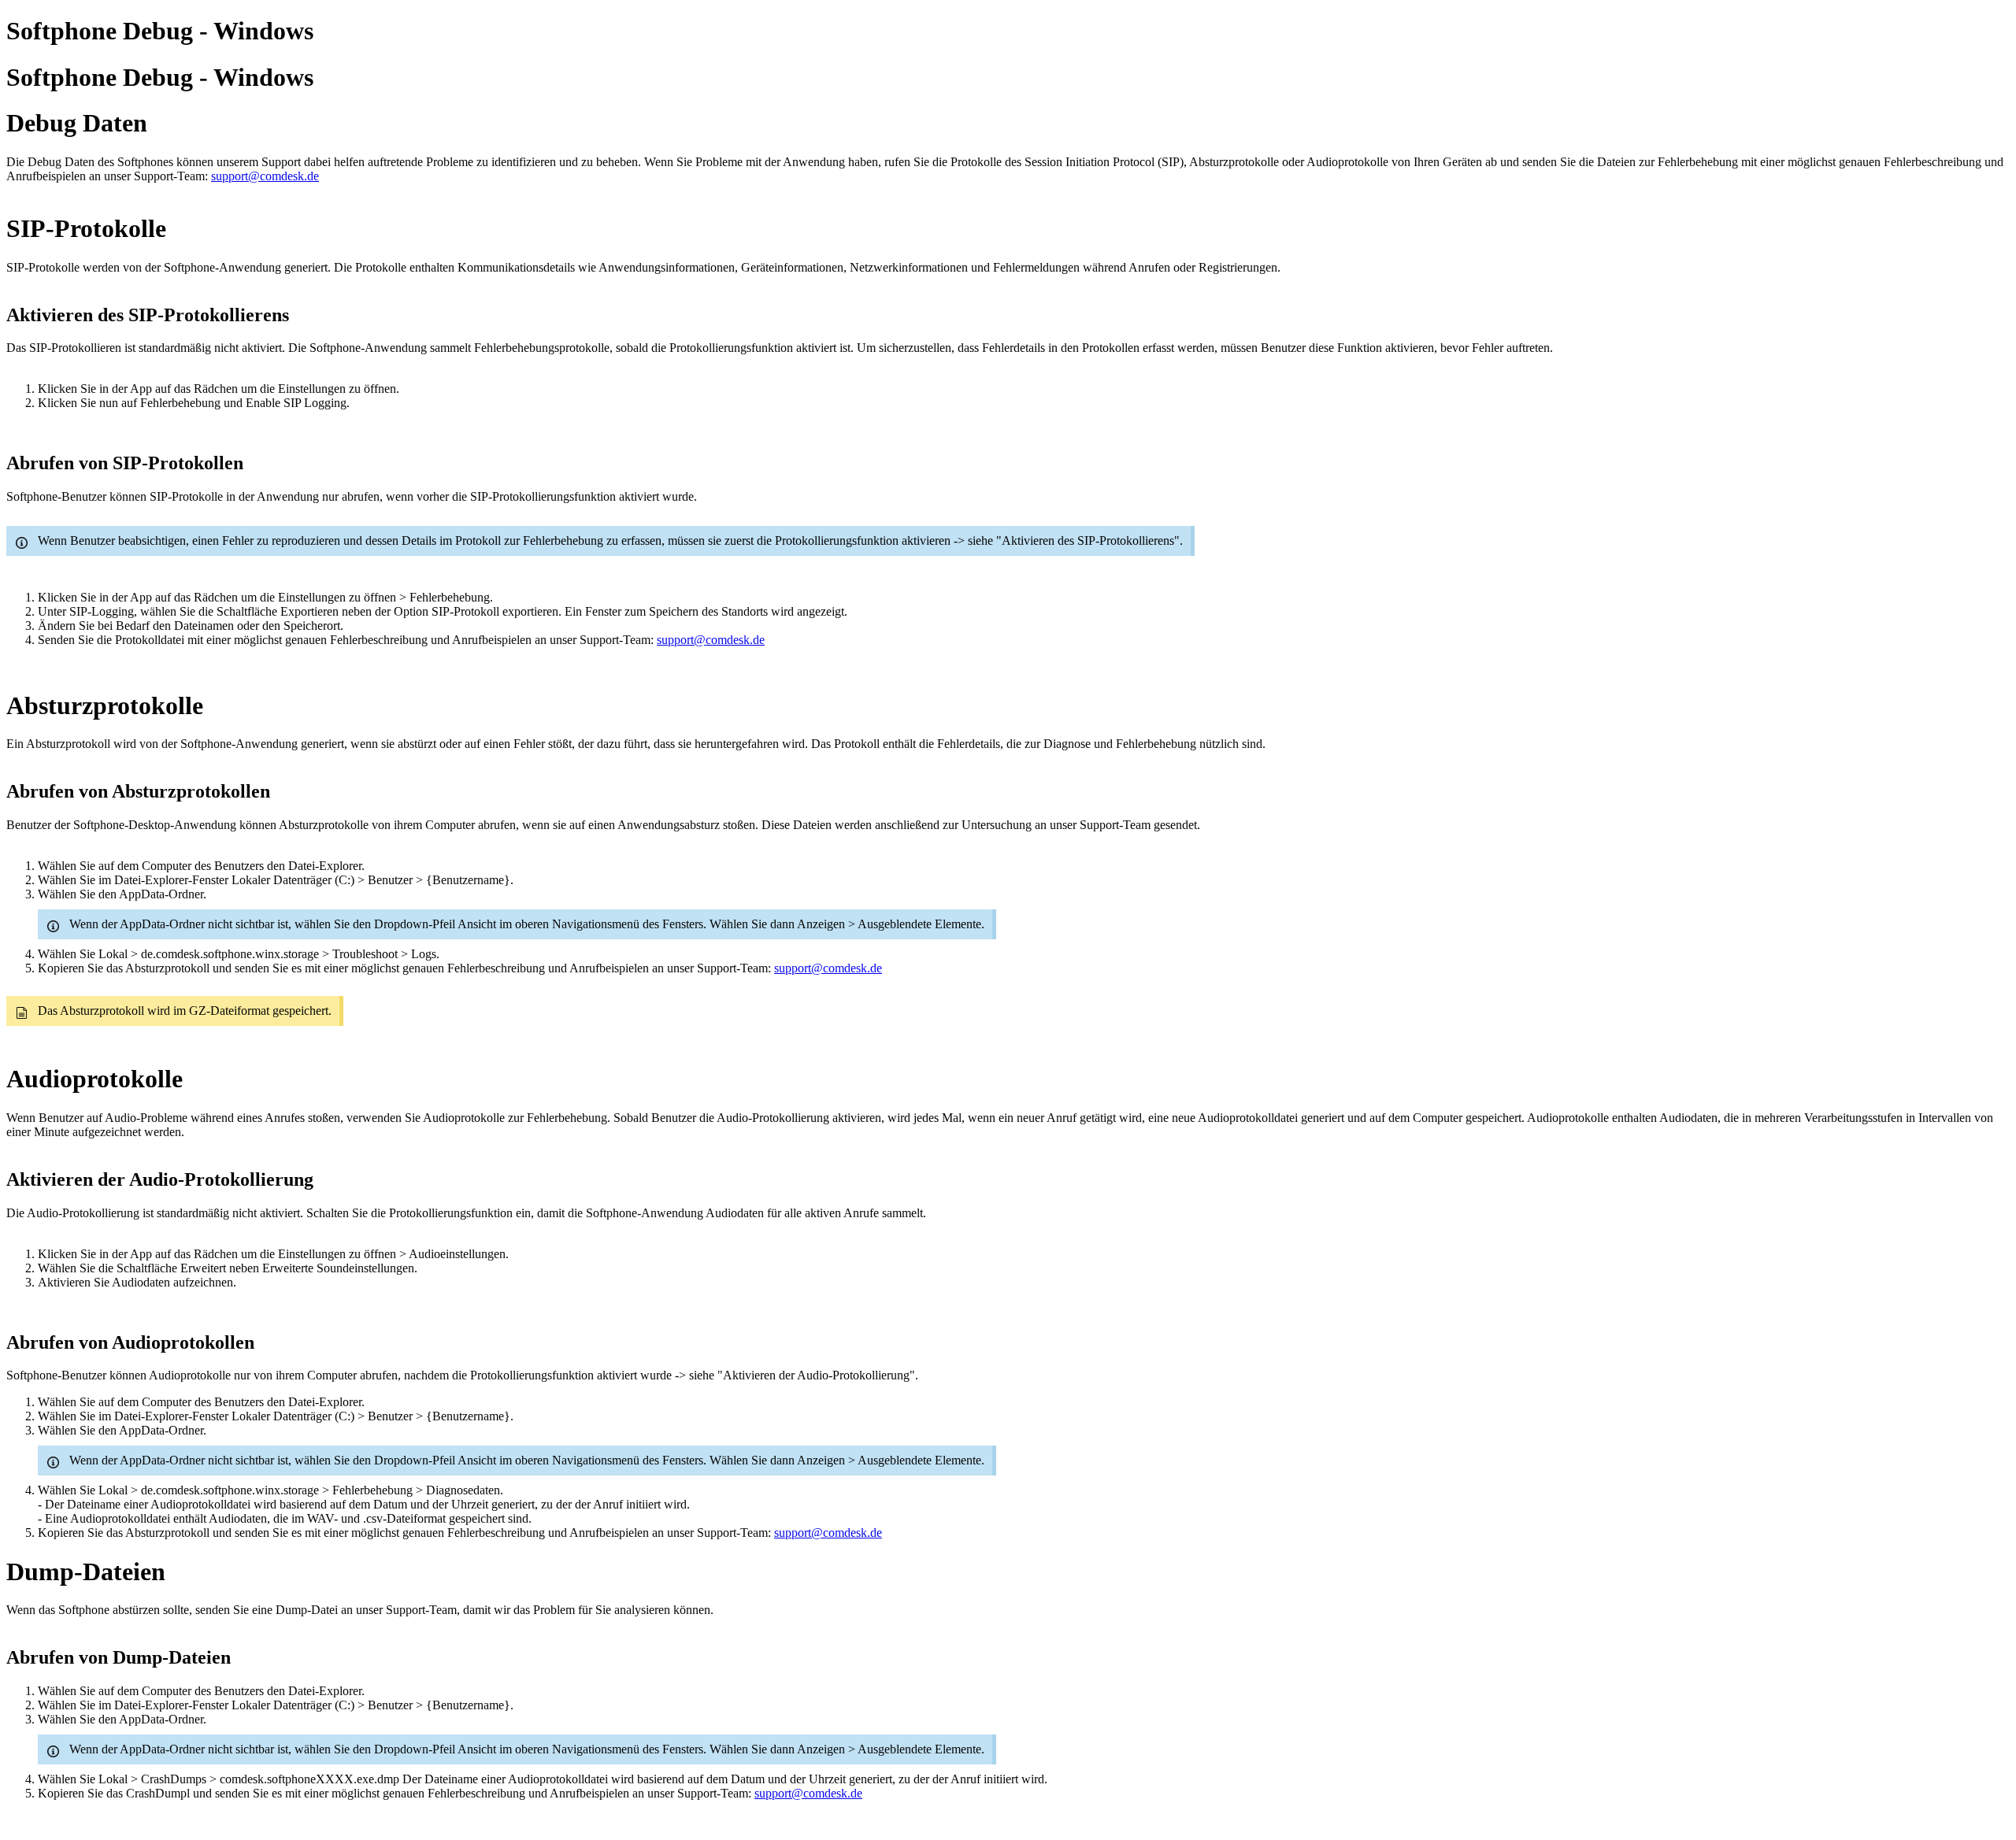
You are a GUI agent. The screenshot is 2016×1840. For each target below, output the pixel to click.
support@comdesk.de (265, 176)
